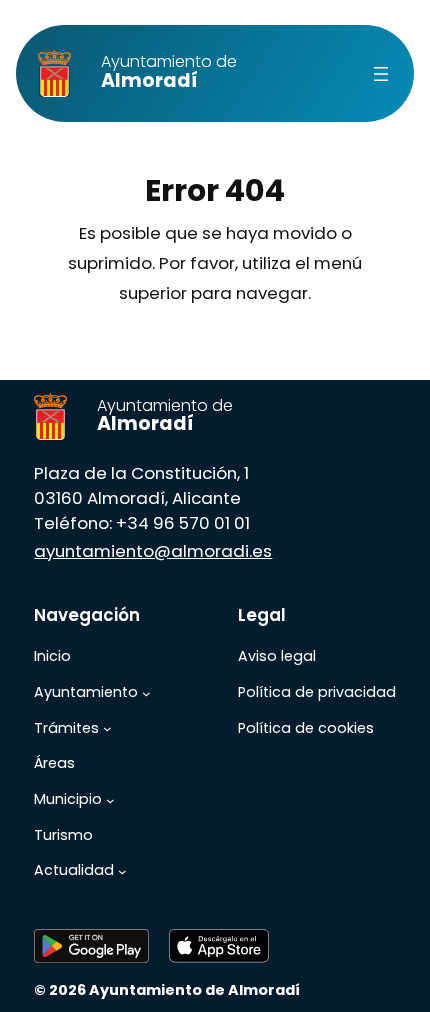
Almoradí (169, 71)
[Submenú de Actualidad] (122, 871)
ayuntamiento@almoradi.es (153, 551)
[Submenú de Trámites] (107, 728)
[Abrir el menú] (381, 74)
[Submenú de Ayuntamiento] (146, 693)
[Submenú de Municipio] (110, 799)
